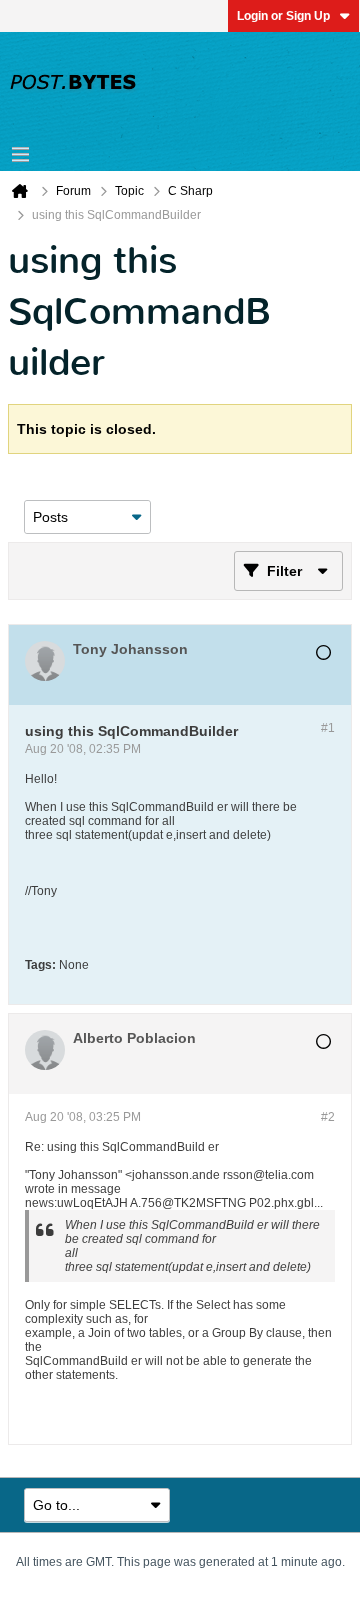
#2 (328, 1117)
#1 (328, 728)
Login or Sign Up (283, 16)
